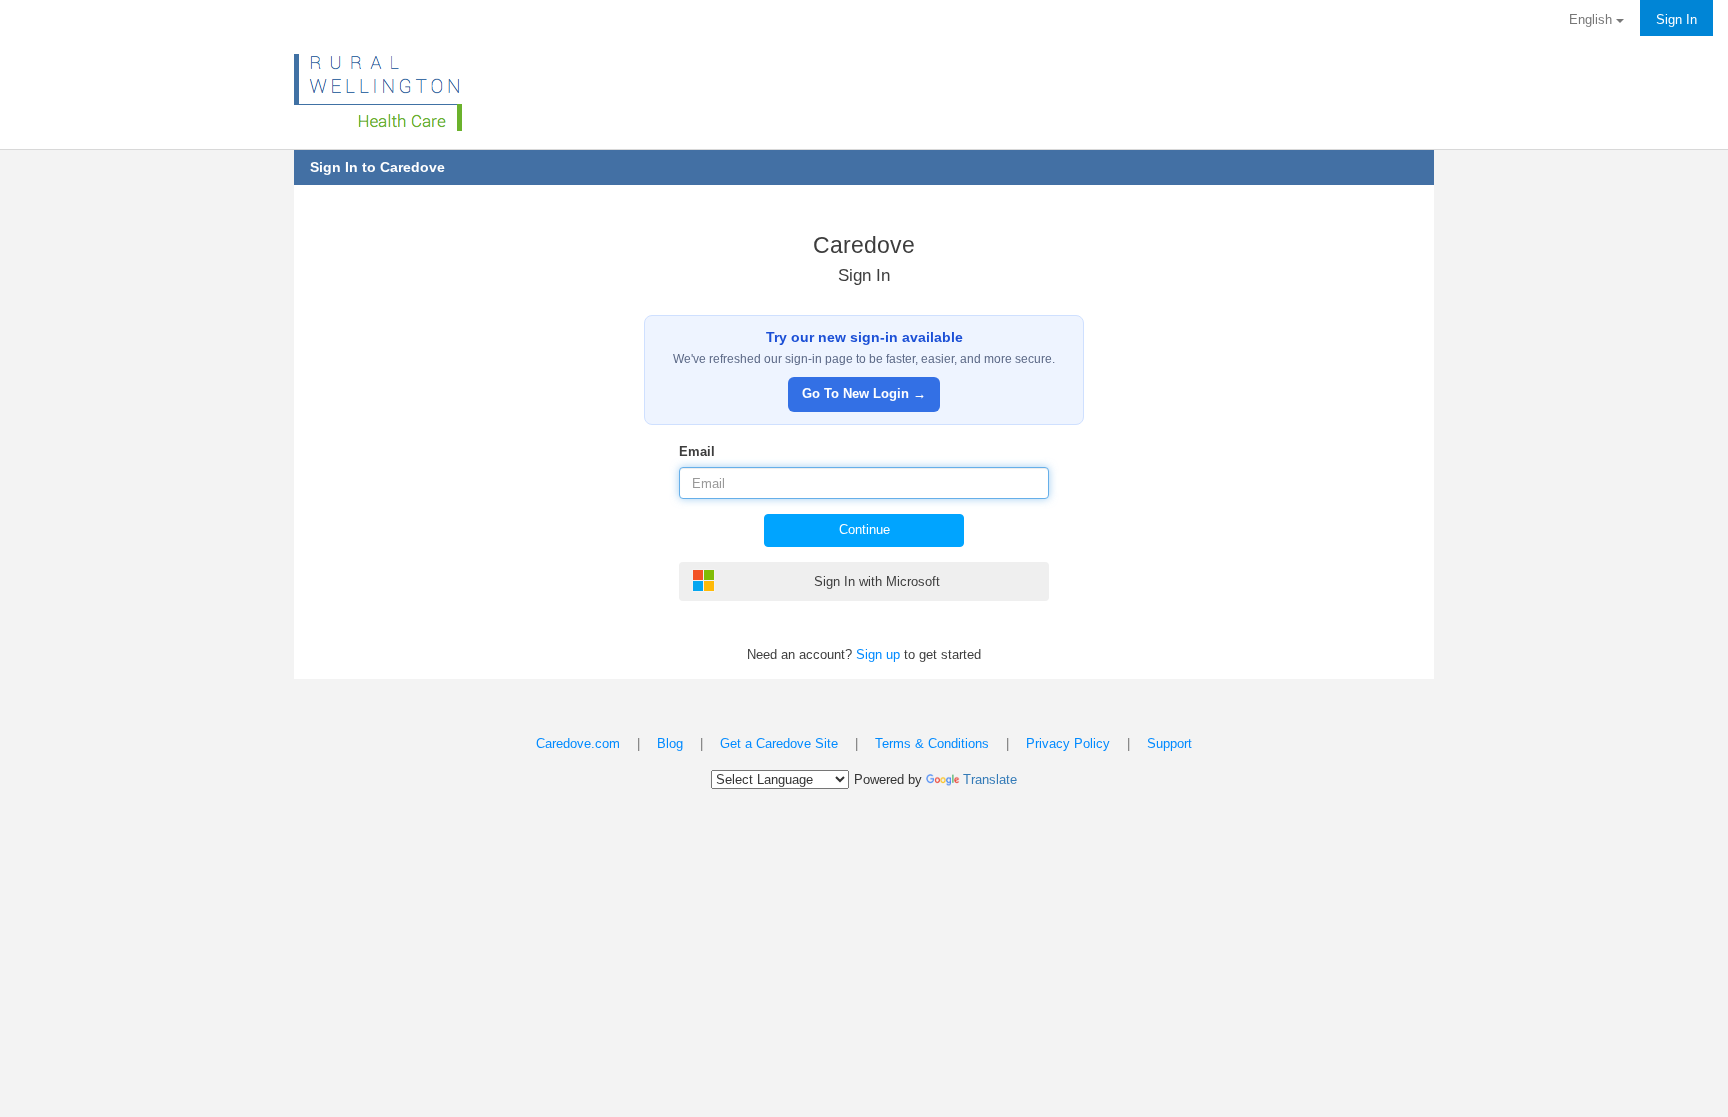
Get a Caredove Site (779, 743)
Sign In (1676, 19)
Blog (670, 743)
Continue (864, 529)
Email (697, 451)
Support (1169, 743)
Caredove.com (578, 743)
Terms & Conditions (932, 743)
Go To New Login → (864, 393)
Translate (990, 779)
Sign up (878, 654)
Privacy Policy (1068, 743)
